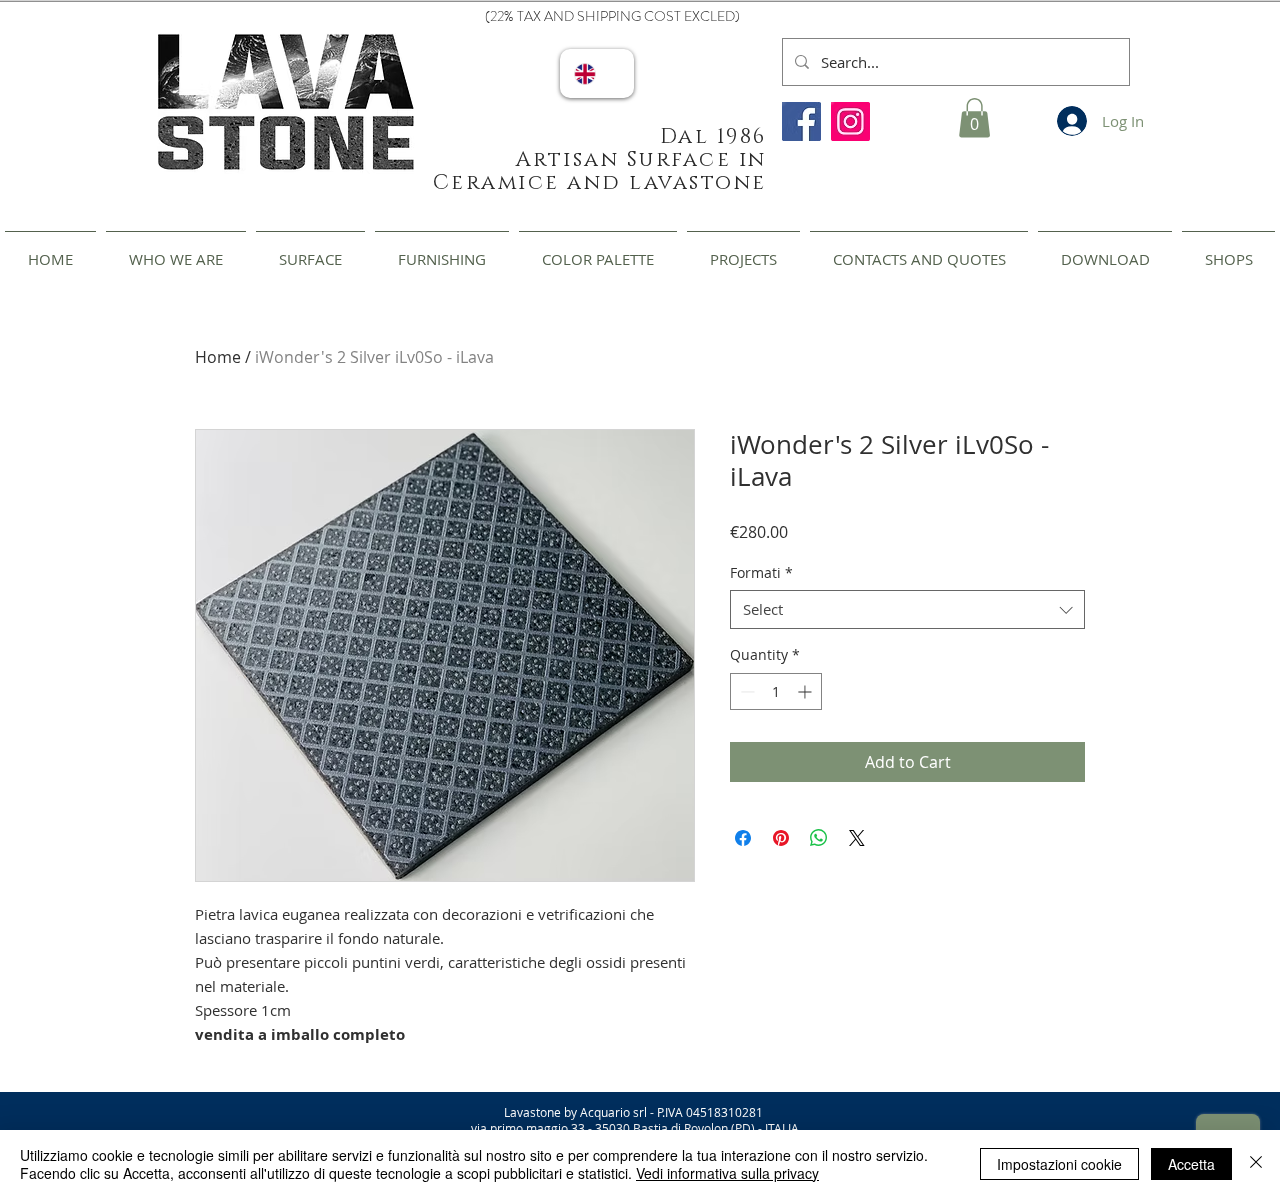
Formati (761, 572)
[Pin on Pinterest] (781, 838)
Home (218, 357)
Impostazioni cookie (1059, 1164)
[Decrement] (745, 691)
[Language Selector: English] (597, 73)
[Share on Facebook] (743, 838)
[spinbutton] (776, 691)
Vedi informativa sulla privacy (727, 1173)
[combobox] (907, 609)
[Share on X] (857, 838)
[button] (974, 117)
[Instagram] (850, 121)
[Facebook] (801, 121)
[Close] (1256, 1164)
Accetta (1191, 1164)
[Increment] (806, 691)
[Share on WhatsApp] (819, 838)
